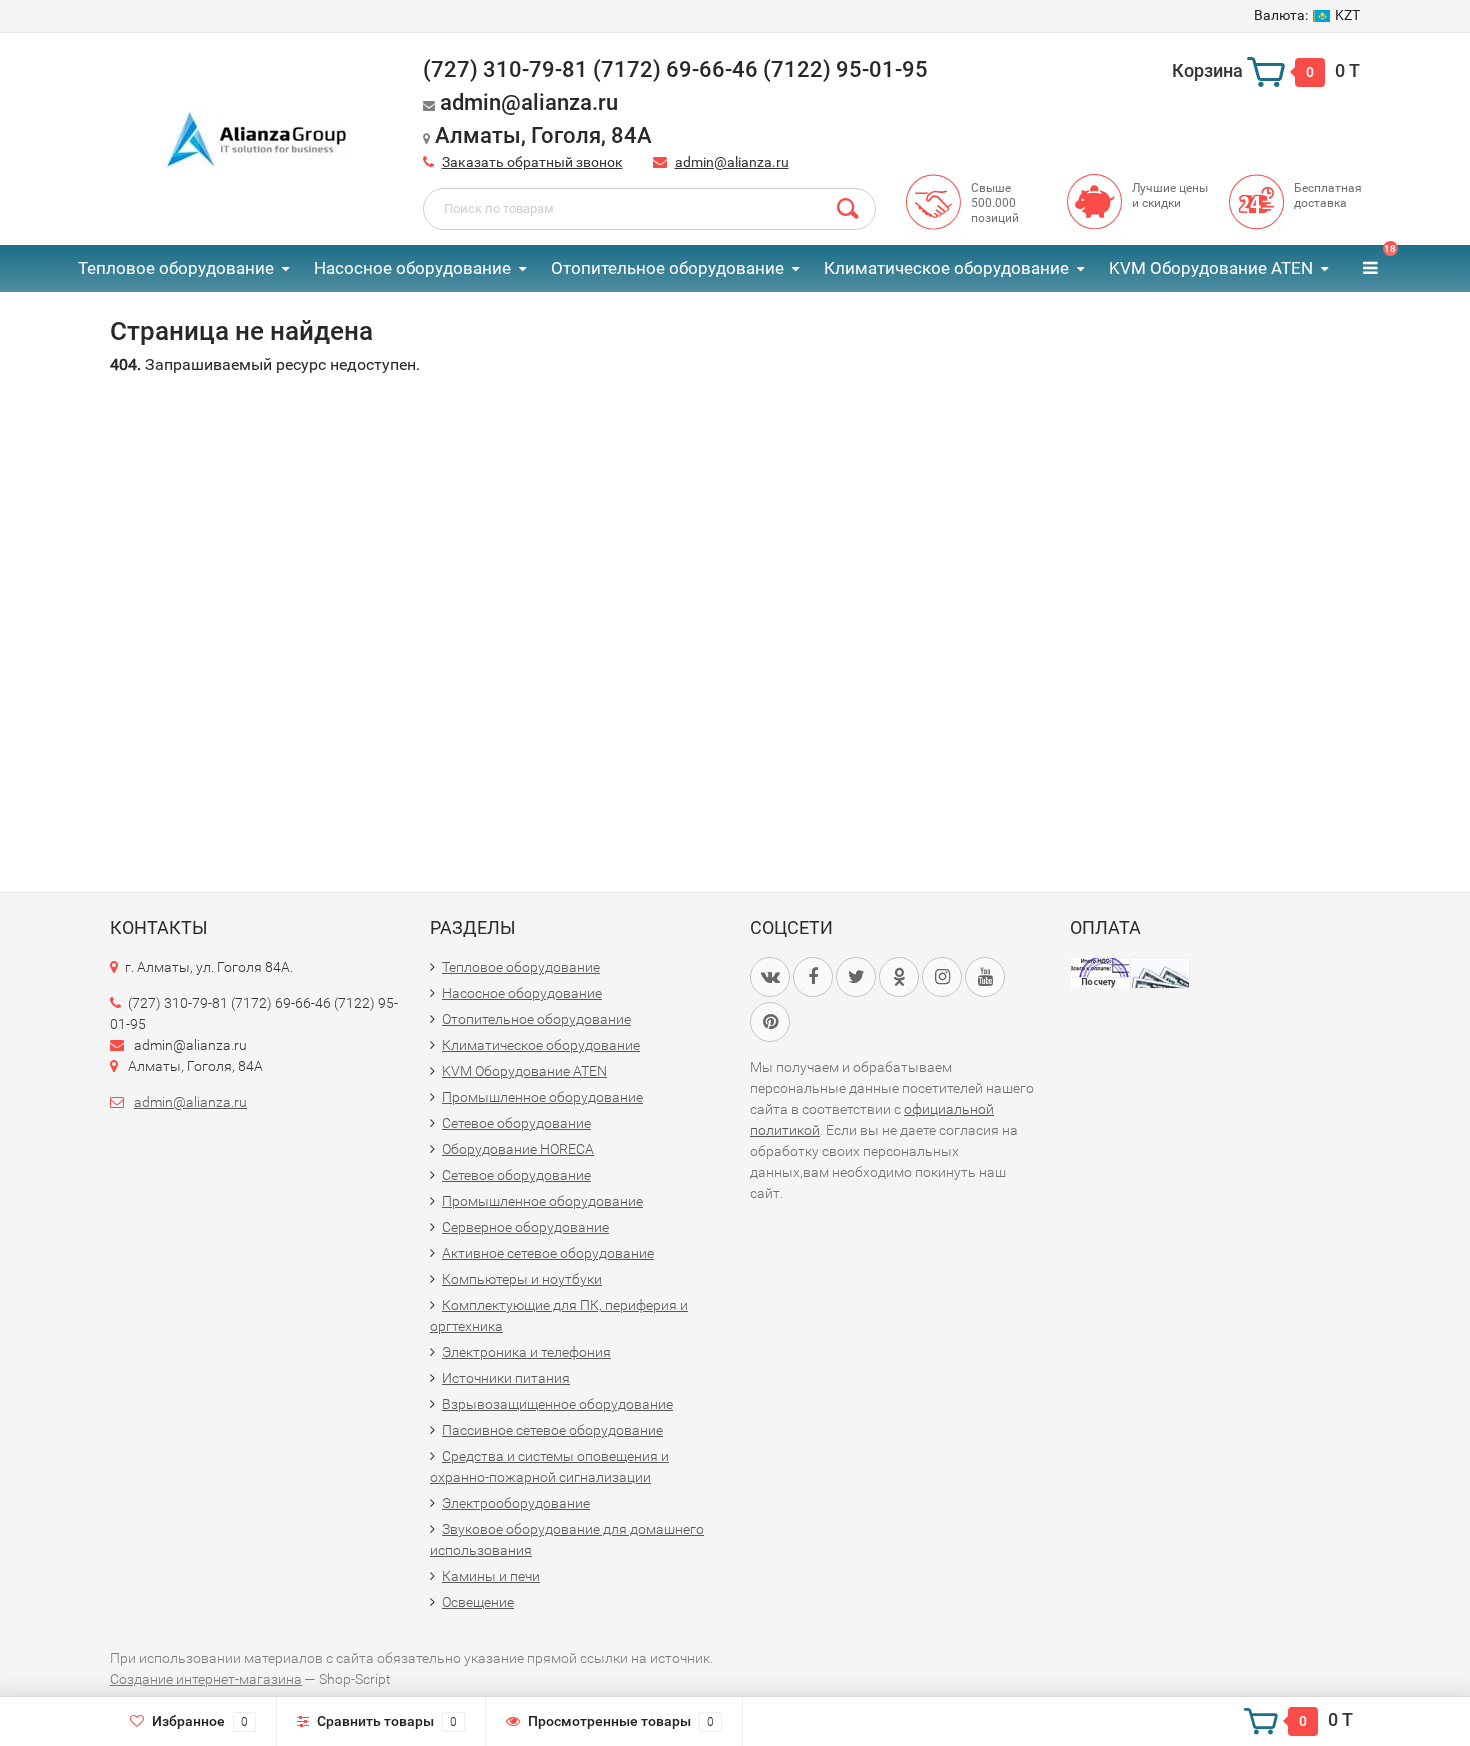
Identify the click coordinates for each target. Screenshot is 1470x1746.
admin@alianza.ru (732, 162)
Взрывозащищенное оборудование (557, 1404)
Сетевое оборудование (516, 1123)
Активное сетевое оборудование (548, 1253)
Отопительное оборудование (667, 268)
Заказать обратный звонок (532, 162)
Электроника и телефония (526, 1352)
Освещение (478, 1602)
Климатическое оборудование (946, 268)
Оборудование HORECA (518, 1149)
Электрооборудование (516, 1503)
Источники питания (506, 1378)
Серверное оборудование (525, 1227)
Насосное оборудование (412, 268)
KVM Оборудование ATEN (1211, 268)
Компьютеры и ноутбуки (522, 1279)
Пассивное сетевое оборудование (552, 1430)
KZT (1307, 15)
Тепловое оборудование (176, 268)
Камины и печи (491, 1576)
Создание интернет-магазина (206, 1679)
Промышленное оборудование (542, 1097)
